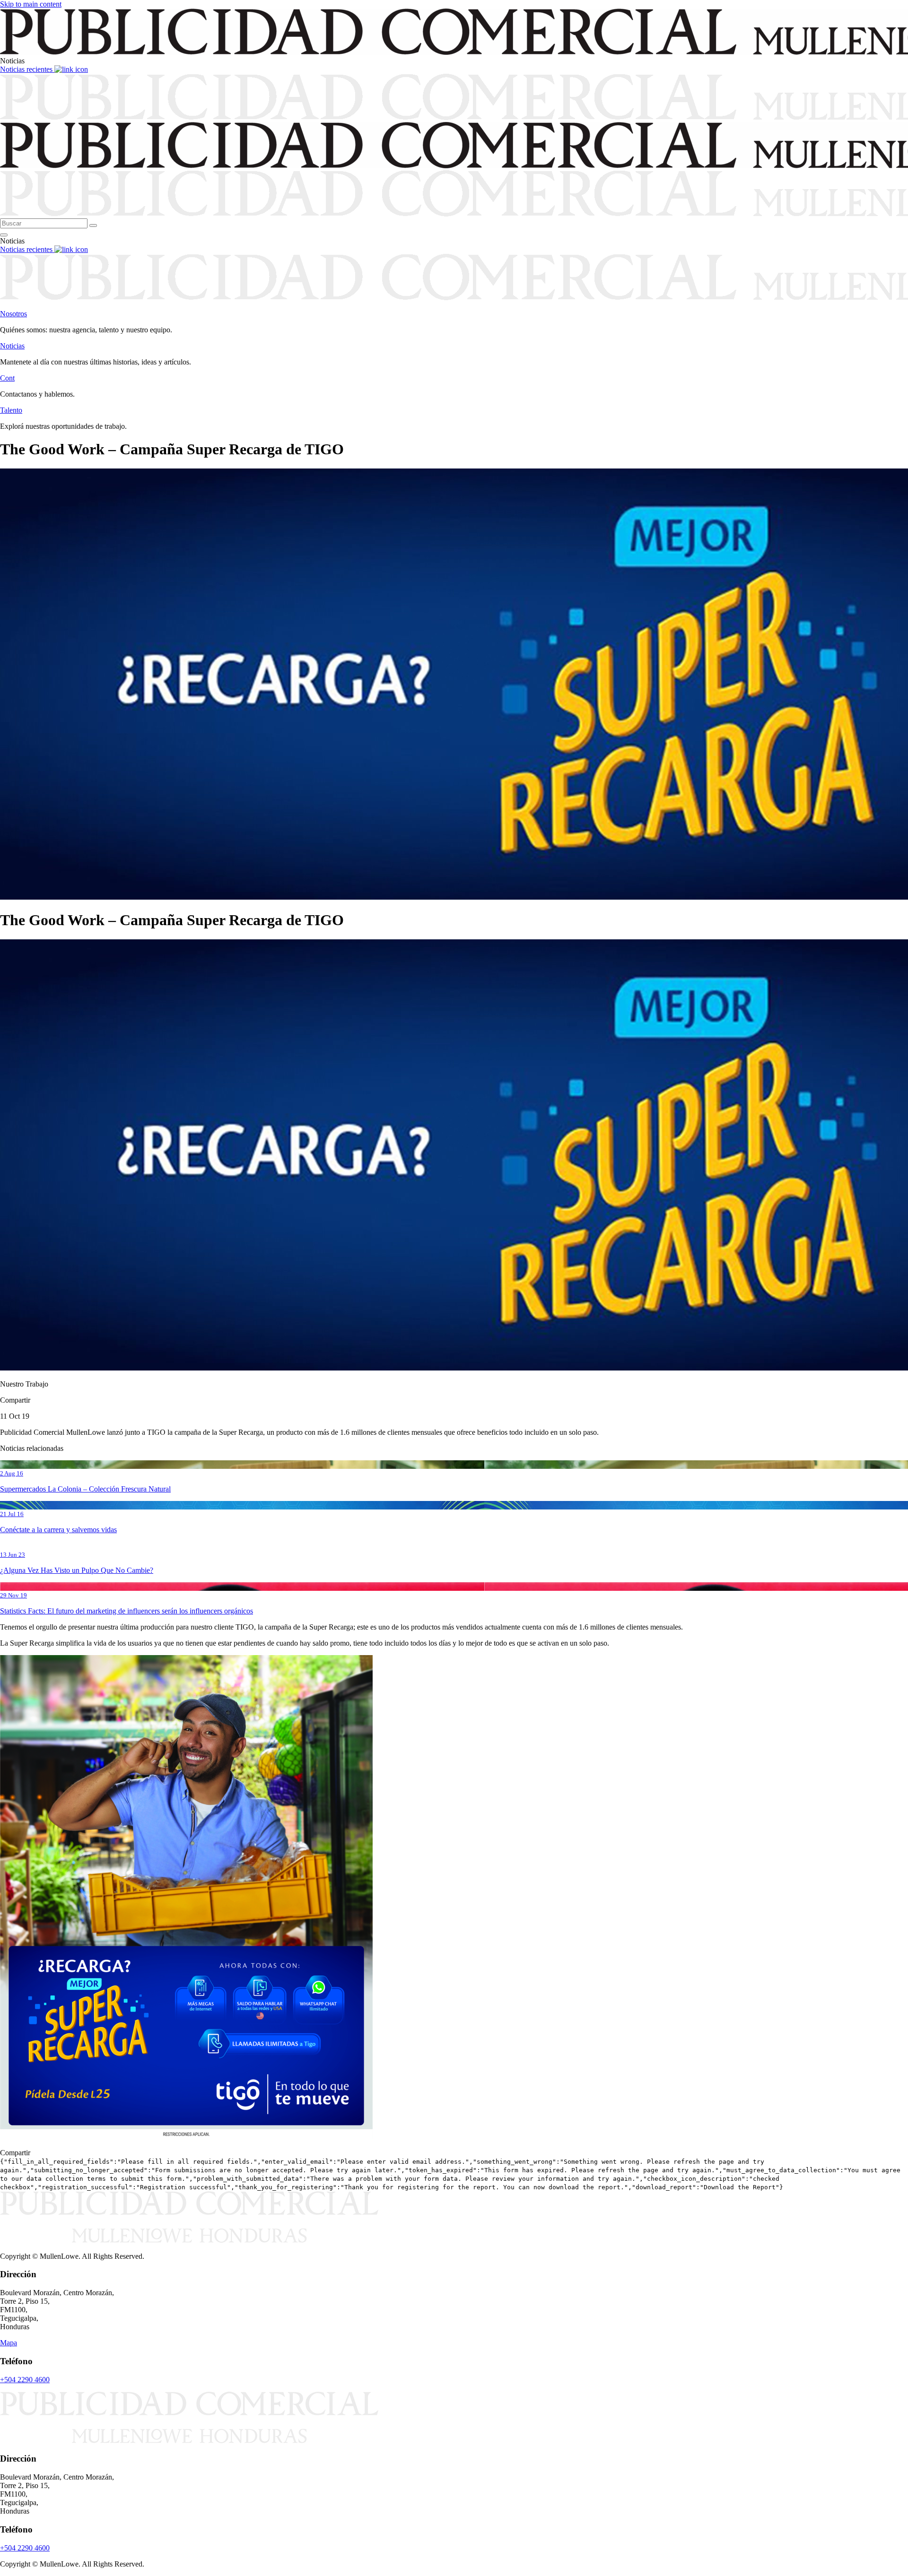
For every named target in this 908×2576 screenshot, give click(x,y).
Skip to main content (31, 4)
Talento (11, 410)
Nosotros (13, 314)
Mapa (9, 2343)
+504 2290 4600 (25, 2380)
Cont (7, 378)
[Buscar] (93, 226)
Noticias (12, 346)
